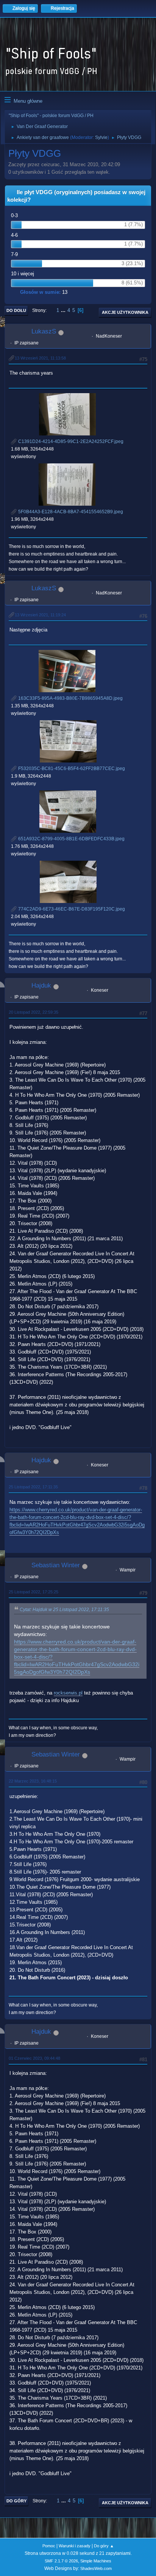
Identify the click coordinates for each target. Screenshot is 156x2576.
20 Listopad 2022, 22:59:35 (34, 1012)
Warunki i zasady (75, 2546)
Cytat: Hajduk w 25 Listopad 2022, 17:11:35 (64, 1610)
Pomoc (49, 2546)
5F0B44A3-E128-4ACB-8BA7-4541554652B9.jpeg (70, 512)
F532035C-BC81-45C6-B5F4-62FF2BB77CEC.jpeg (71, 769)
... (64, 310)
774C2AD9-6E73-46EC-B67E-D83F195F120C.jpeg (71, 909)
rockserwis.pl (68, 1693)
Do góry (16, 2501)
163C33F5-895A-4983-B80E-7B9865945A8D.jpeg (70, 698)
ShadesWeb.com (96, 2568)
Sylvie (101, 137)
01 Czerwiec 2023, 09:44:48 (34, 2058)
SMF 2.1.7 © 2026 (61, 2561)
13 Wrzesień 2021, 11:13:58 (40, 358)
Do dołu (16, 310)
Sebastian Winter (56, 1565)
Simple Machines (96, 2561)
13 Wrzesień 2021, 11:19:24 (40, 615)
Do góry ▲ (104, 2546)
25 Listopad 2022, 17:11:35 (33, 1487)
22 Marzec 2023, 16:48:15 (33, 1781)
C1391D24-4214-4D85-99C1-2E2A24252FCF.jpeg (70, 441)
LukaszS (44, 331)
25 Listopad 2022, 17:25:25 (34, 1592)
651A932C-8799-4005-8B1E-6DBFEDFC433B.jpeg (71, 839)
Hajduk (41, 985)
